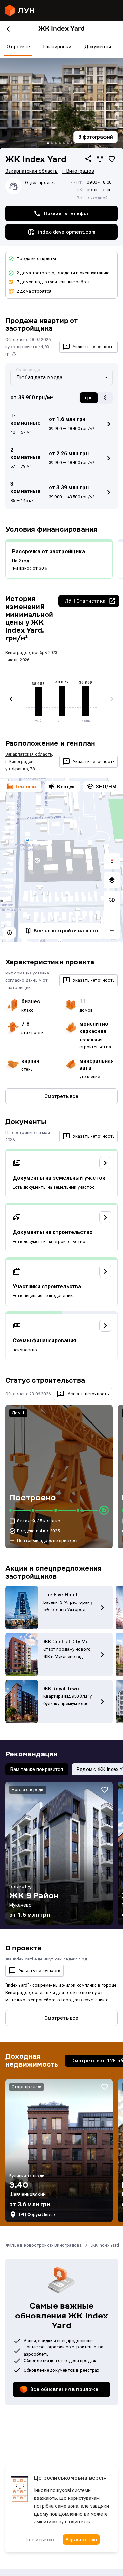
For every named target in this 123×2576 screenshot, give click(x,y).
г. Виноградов (78, 171)
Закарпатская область (31, 171)
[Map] (61, 860)
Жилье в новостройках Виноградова (43, 2245)
